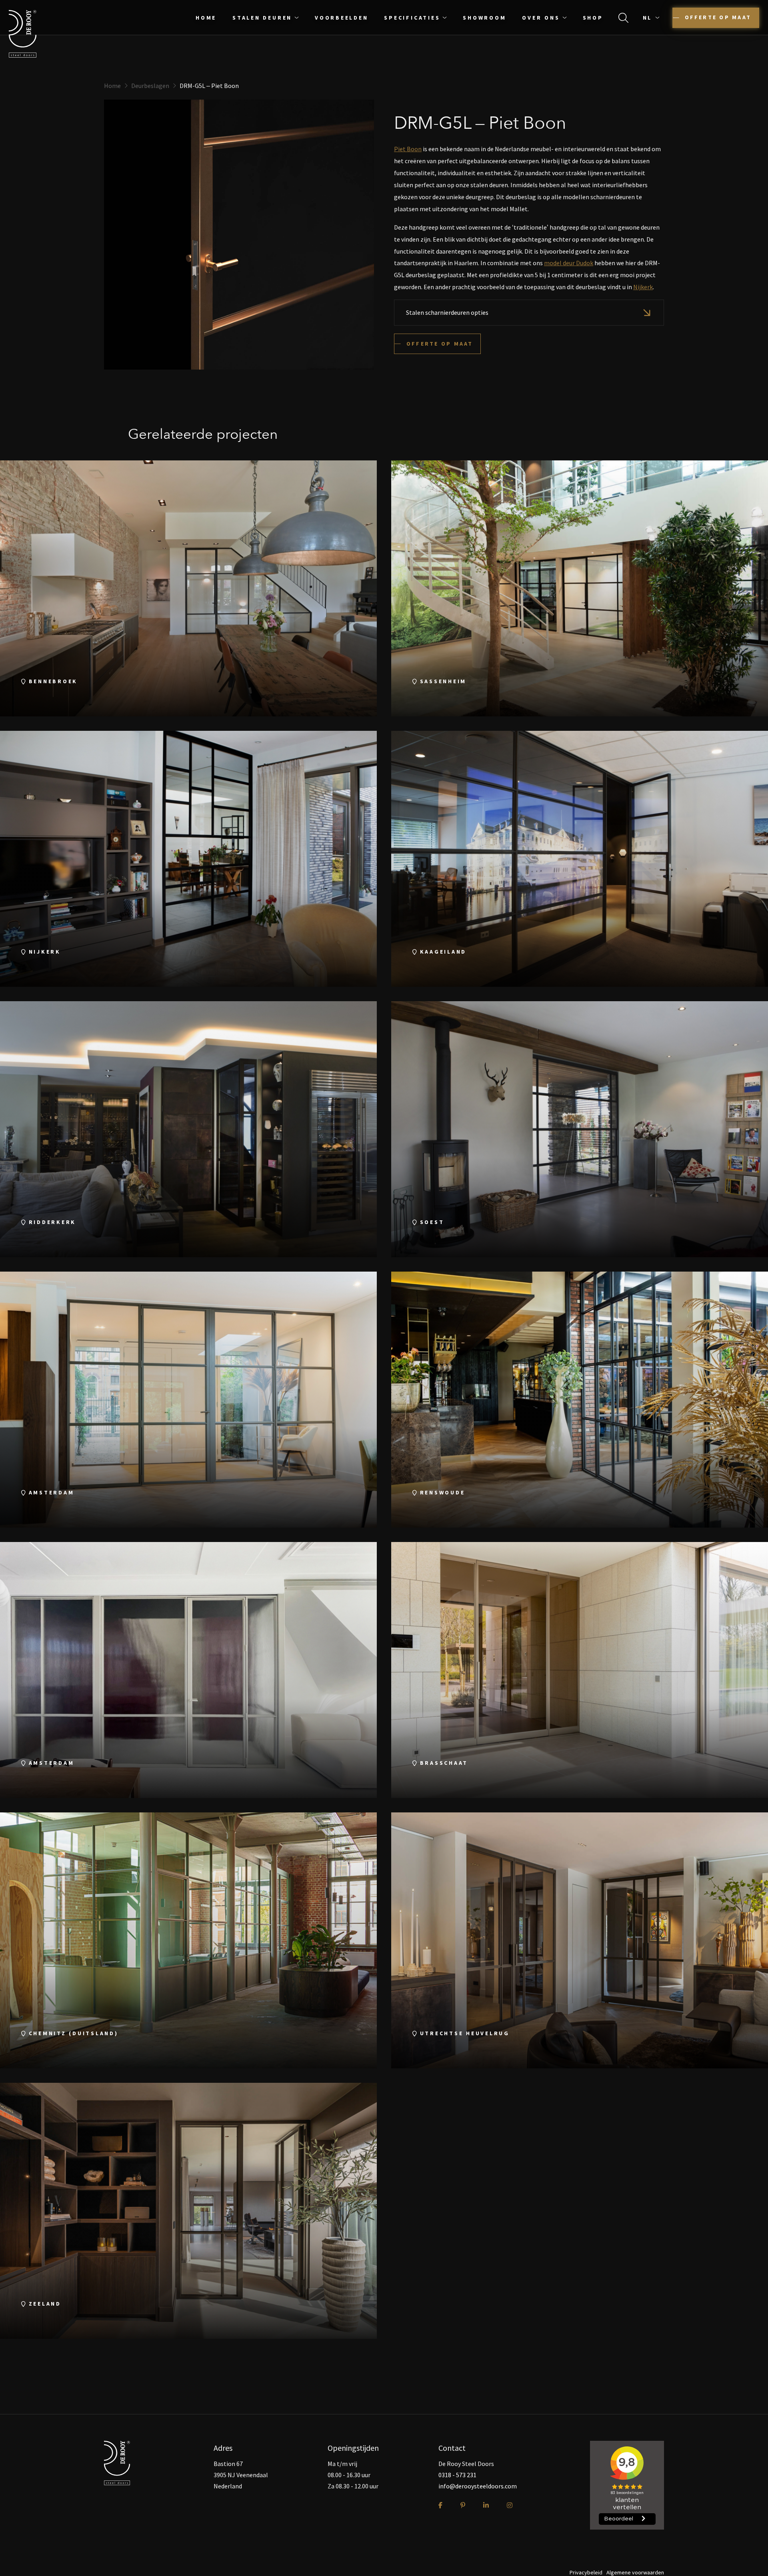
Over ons (541, 18)
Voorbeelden (341, 18)
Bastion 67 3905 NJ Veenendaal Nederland (241, 2475)
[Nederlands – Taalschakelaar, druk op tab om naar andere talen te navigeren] (653, 18)
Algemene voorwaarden (635, 2572)
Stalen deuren (262, 18)
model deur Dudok (569, 263)
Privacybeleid (586, 2572)
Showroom (484, 18)
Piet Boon (408, 149)
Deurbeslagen (150, 86)
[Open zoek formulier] (623, 18)
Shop (593, 18)
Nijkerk (643, 287)
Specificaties (412, 18)
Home (206, 18)
